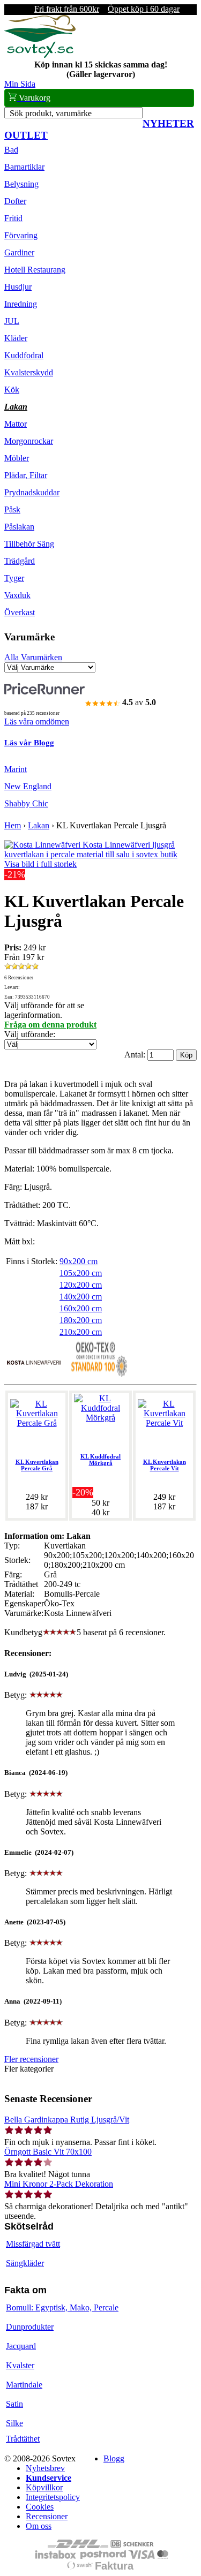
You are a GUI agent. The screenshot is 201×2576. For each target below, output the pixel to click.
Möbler (17, 458)
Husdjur (18, 287)
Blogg (114, 2458)
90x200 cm (79, 1261)
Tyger (14, 578)
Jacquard (21, 2346)
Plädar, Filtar (26, 475)
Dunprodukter (30, 2327)
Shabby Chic (26, 803)
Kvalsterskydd (29, 372)
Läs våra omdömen (37, 722)
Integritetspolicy (53, 2497)
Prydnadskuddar (32, 492)
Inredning (21, 304)
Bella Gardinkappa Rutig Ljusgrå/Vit (67, 2120)
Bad (11, 150)
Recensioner (47, 2516)
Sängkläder (25, 2263)
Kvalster (20, 2365)
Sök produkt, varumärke (51, 113)
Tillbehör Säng (29, 544)
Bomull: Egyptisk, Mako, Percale (62, 2307)
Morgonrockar (29, 441)
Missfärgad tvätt (33, 2244)
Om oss (39, 2526)
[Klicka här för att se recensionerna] (21, 967)
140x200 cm (81, 1297)
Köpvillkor (44, 2487)
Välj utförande (29, 1034)
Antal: (136, 1055)
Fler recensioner (31, 2059)
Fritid (13, 218)
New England (28, 786)
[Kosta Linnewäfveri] (34, 1375)
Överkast (20, 612)
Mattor (16, 424)
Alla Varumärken (33, 657)
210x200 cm (81, 1332)
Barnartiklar (24, 167)
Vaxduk (17, 595)
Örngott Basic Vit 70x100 (48, 2152)
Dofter (15, 201)
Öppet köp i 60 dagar (144, 9)
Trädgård (20, 561)
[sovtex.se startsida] (40, 55)
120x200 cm (81, 1285)
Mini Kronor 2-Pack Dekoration (59, 2184)
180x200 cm (81, 1320)
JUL (12, 321)
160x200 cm (81, 1308)
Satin (14, 2404)
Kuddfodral (24, 355)
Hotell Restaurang (35, 270)
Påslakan (19, 527)
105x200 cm (81, 1273)
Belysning (21, 184)
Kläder (16, 338)
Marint (16, 769)
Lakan (16, 407)
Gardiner (19, 252)
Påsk (12, 509)
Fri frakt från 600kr (67, 9)
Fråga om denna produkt (50, 1025)
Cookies (40, 2507)
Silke (14, 2423)
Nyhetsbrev (45, 2468)
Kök (12, 390)
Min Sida (20, 84)
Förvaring (21, 235)
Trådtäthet (23, 2439)
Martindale (24, 2385)
